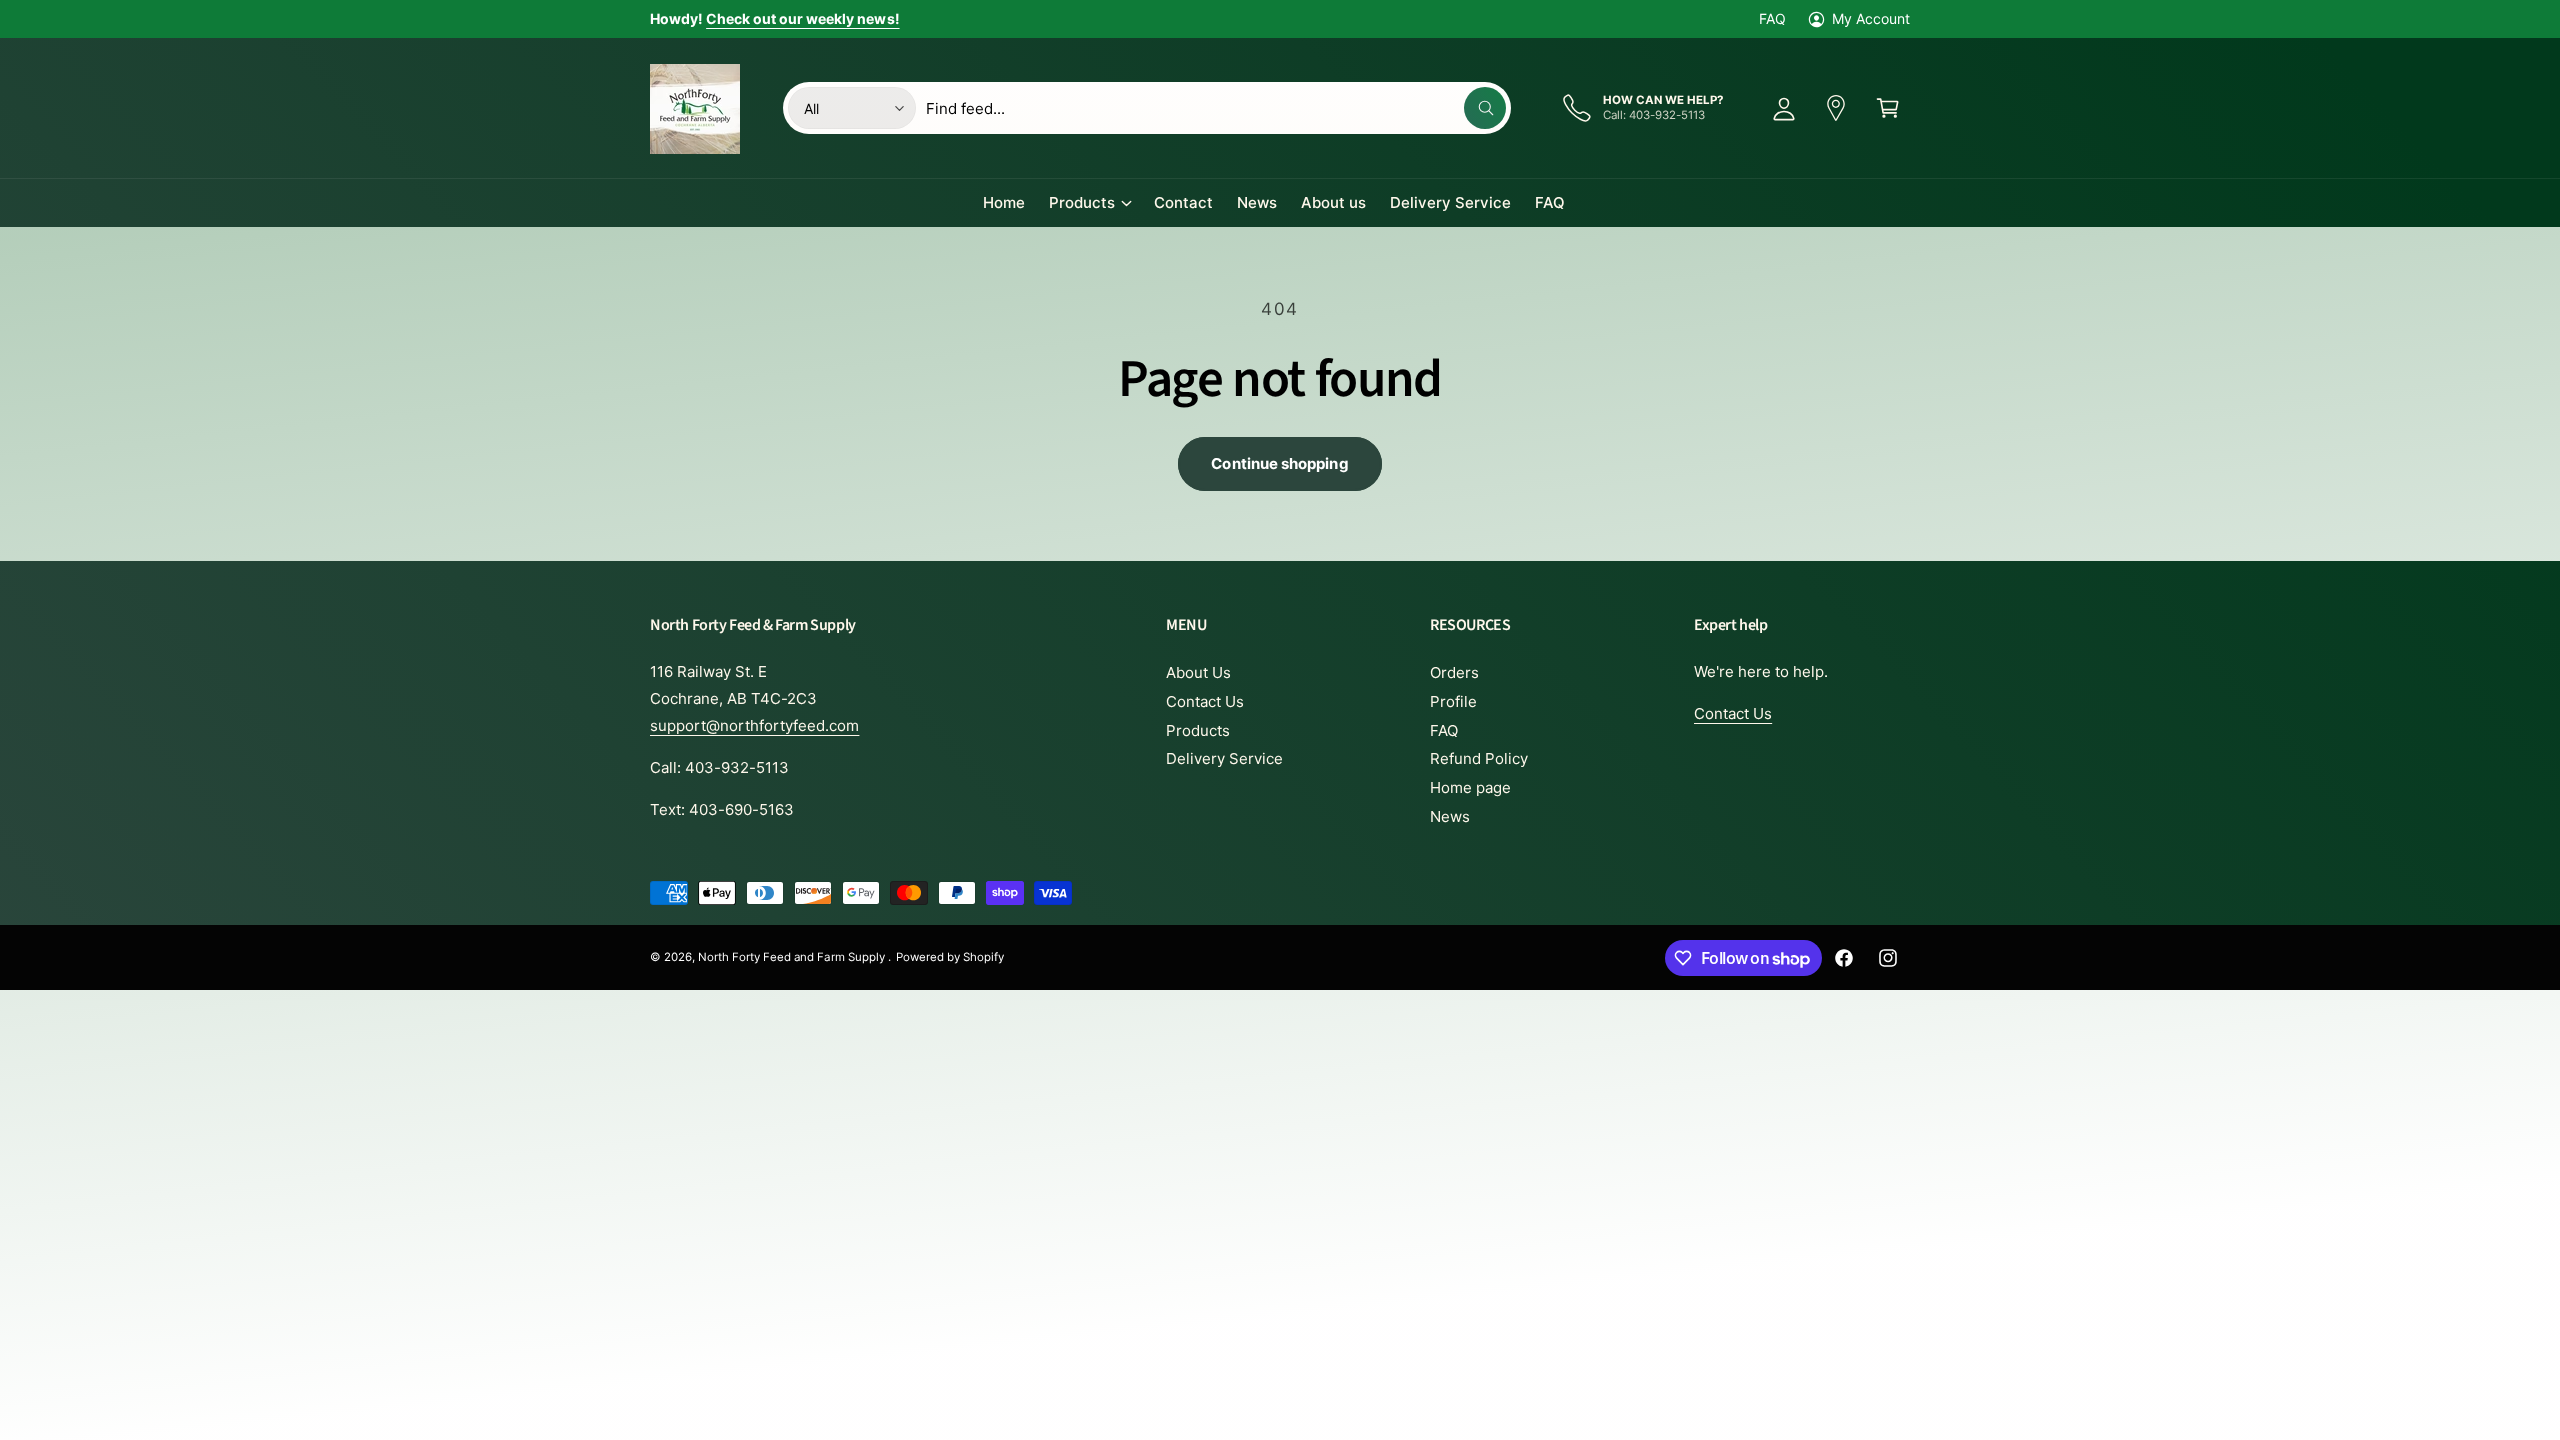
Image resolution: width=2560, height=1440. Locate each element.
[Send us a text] (1836, 108)
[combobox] (1216, 108)
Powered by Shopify (950, 957)
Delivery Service (1224, 758)
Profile (1453, 701)
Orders (1454, 672)
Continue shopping (1279, 463)
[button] (1888, 108)
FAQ (1772, 18)
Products (1082, 202)
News (1450, 816)
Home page (1470, 787)
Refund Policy (1479, 758)
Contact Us (1205, 701)
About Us (1198, 672)
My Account (1871, 18)
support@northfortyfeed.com (754, 725)
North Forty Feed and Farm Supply (793, 957)
